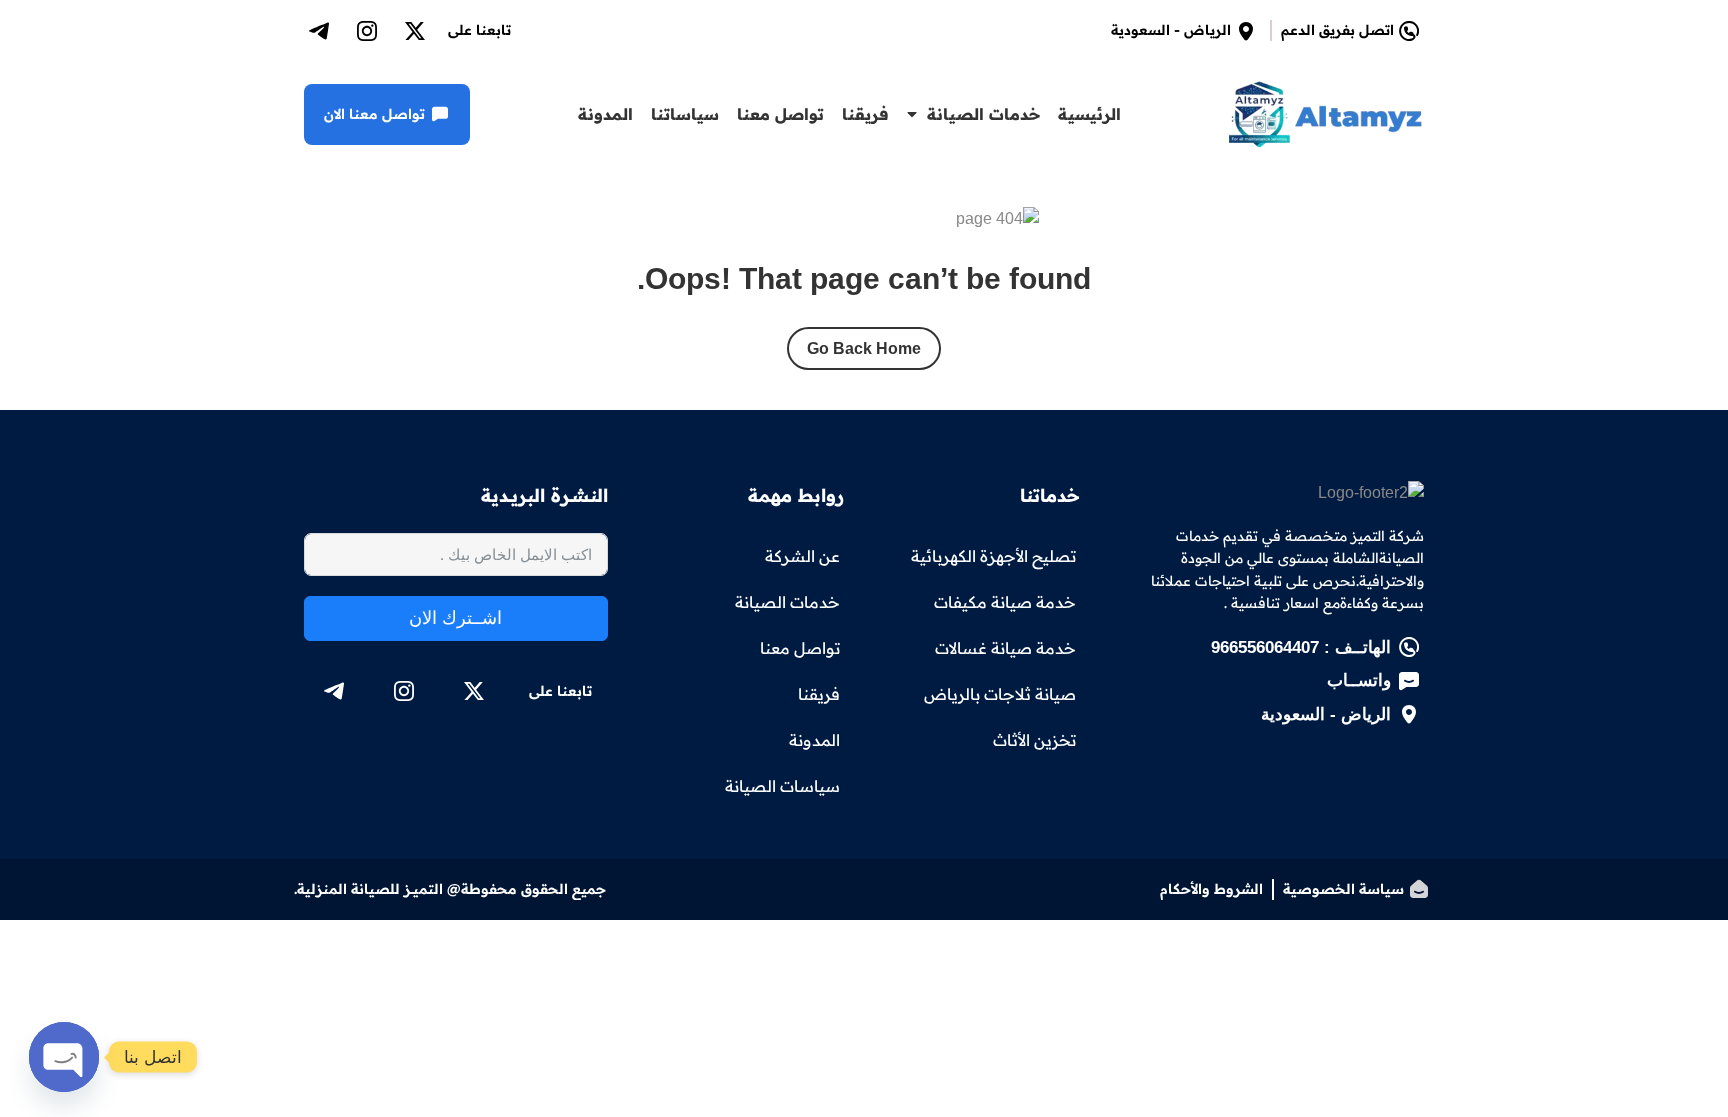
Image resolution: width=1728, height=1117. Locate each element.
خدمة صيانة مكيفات (1005, 602)
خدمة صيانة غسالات (1005, 648)
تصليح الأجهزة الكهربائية (993, 556)
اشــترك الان (455, 618)
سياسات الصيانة (782, 786)
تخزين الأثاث (1034, 740)
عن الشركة (802, 556)
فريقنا (865, 114)
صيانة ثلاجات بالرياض (1000, 694)
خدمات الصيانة (983, 114)
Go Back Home (864, 348)
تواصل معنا (780, 114)
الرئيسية (1089, 114)
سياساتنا (685, 114)
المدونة (605, 114)
